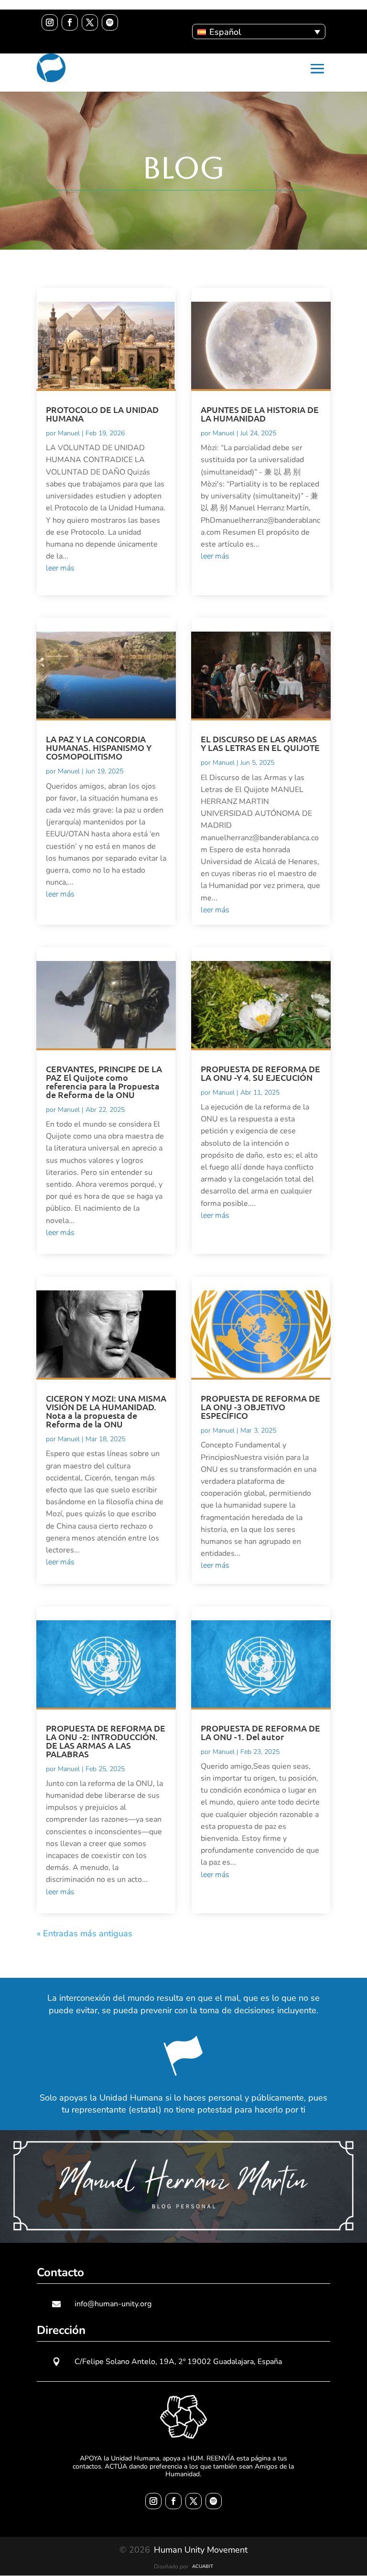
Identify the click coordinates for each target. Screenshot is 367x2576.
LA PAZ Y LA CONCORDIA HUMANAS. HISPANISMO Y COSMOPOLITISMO (99, 747)
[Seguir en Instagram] (50, 22)
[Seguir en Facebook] (70, 22)
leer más (60, 568)
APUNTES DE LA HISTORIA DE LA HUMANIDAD (260, 414)
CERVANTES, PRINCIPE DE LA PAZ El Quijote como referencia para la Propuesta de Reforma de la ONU (104, 1082)
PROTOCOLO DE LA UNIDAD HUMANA (102, 414)
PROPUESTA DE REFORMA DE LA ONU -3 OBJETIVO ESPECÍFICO (260, 1407)
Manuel (69, 433)
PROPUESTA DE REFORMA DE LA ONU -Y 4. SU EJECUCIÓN (260, 1073)
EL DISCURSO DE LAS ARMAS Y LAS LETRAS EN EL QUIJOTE (260, 743)
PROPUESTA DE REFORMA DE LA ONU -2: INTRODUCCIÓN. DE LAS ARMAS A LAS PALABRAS (106, 1741)
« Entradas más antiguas (85, 1933)
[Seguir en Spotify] (110, 22)
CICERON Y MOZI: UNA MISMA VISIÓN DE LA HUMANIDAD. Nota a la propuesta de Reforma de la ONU (106, 1411)
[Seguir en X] (90, 22)
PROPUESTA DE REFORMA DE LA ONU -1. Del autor (260, 1732)
